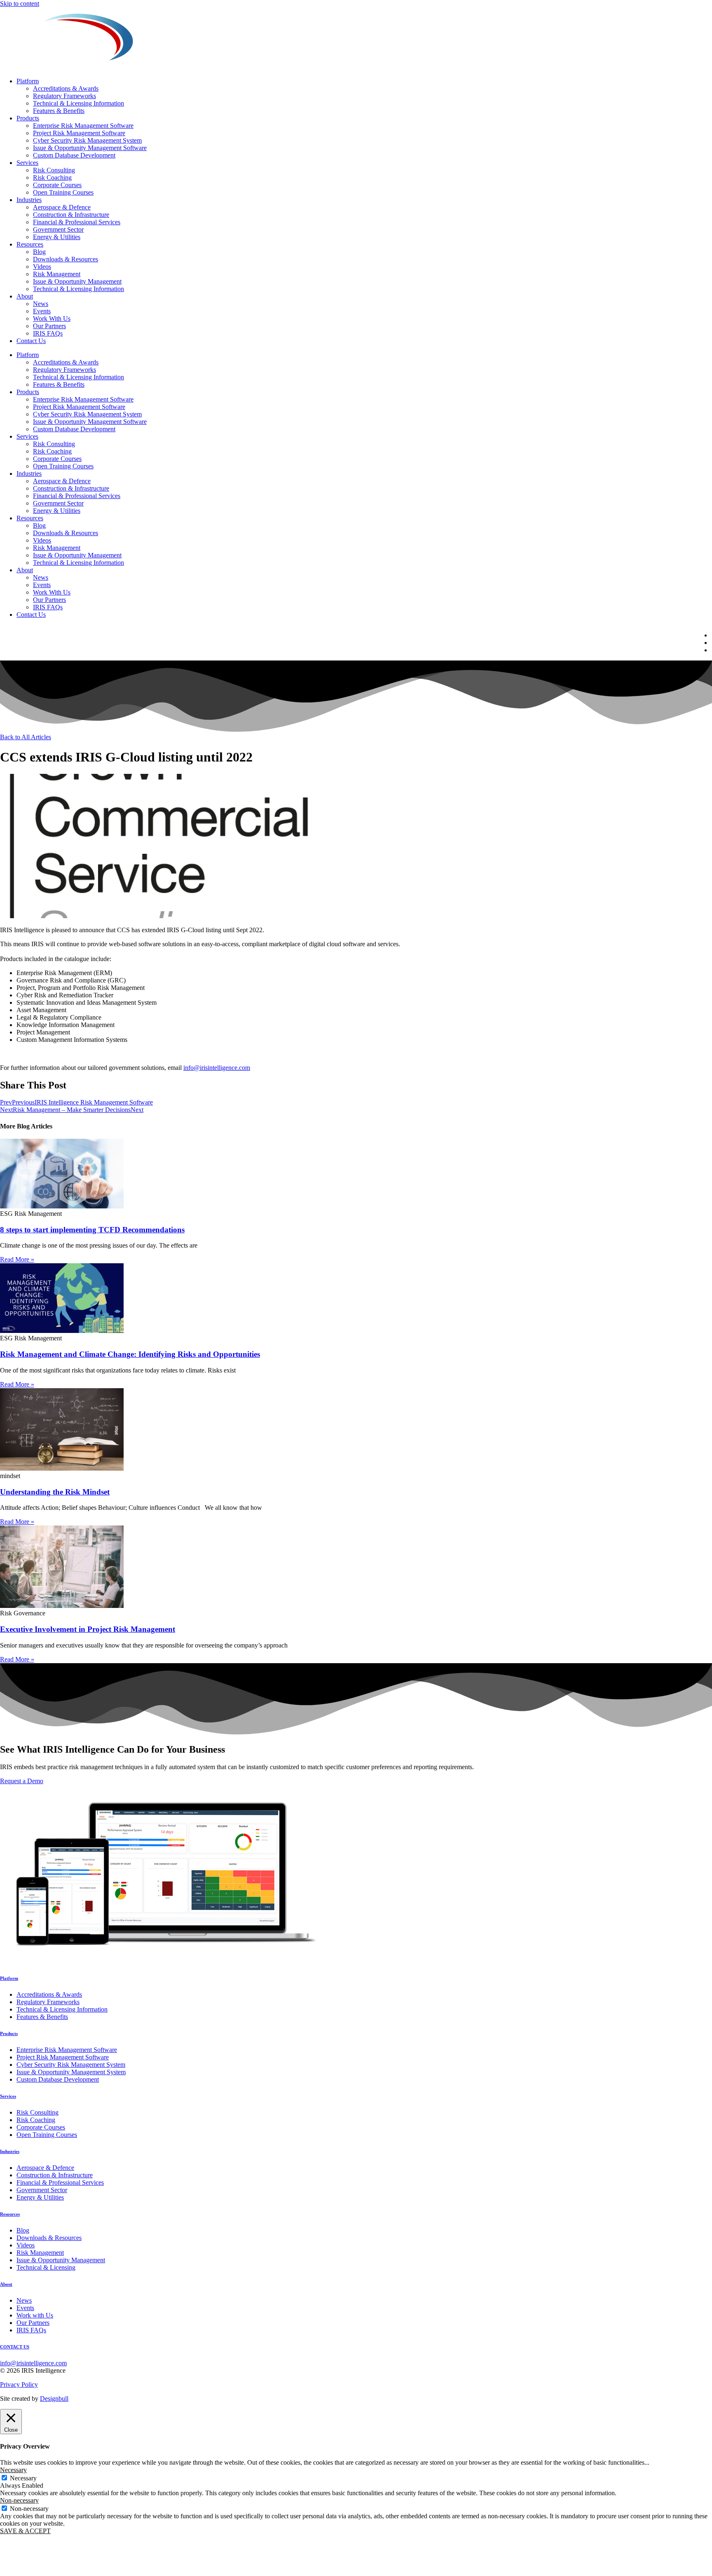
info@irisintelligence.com (217, 1068)
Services (8, 2096)
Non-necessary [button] (19, 2500)
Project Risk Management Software (79, 133)
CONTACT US (15, 2347)
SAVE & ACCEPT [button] (25, 2531)
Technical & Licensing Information (78, 103)
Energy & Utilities (57, 237)
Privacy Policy (19, 2384)
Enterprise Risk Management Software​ (83, 126)
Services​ (27, 163)
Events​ (42, 311)
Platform (28, 81)
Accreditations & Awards (66, 88)
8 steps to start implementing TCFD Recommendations (92, 1230)
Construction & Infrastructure (71, 215)
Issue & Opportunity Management (77, 281)
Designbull (54, 2399)
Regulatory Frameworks (64, 96)
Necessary (23, 2478)
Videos (42, 267)
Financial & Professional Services (77, 222)
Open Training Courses (63, 192)
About (25, 296)
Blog (39, 252)
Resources (30, 244)
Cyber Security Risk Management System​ (87, 140)
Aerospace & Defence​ (62, 207)
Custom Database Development (74, 155)
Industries (29, 200)
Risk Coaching (52, 177)
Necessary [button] (13, 2470)
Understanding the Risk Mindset (55, 1492)
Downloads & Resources (66, 259)
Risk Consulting (54, 170)
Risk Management (57, 274)
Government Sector (58, 229)
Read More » (17, 1259)
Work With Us (52, 318)
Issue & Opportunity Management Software (90, 148)
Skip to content (20, 4)
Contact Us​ (31, 341)
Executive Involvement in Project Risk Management (88, 1629)
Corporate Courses (57, 185)
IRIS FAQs (48, 333)
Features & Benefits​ (59, 111)
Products (28, 118)
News (41, 304)
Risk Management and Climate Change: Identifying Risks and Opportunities (130, 1354)
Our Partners (49, 326)
